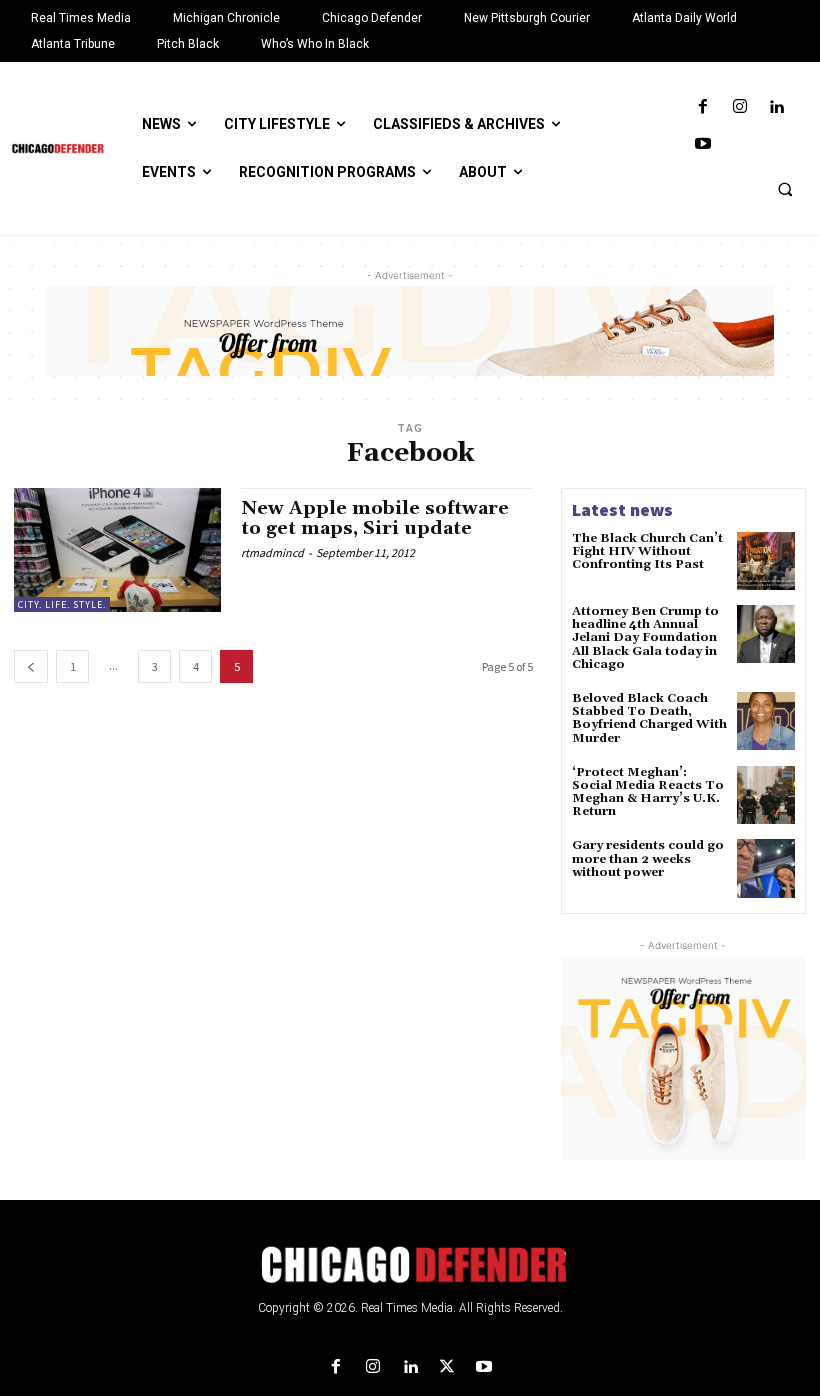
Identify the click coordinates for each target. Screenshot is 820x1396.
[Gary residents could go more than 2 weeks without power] (766, 868)
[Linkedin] (776, 107)
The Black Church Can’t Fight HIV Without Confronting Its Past (647, 551)
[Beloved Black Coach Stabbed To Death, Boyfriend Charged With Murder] (766, 721)
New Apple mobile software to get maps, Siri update (375, 518)
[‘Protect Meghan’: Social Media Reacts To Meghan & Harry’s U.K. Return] (766, 795)
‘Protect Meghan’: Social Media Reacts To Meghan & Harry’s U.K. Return (648, 792)
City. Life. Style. (62, 604)
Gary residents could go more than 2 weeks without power (648, 858)
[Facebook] (702, 107)
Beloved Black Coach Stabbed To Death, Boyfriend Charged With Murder (649, 718)
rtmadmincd (272, 552)
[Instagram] (739, 107)
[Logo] (410, 1265)
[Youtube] (702, 144)
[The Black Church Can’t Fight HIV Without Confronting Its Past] (766, 561)
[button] (785, 189)
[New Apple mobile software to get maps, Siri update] (117, 550)
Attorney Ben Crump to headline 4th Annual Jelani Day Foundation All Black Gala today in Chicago (645, 638)
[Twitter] (447, 1367)
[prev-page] (31, 666)
